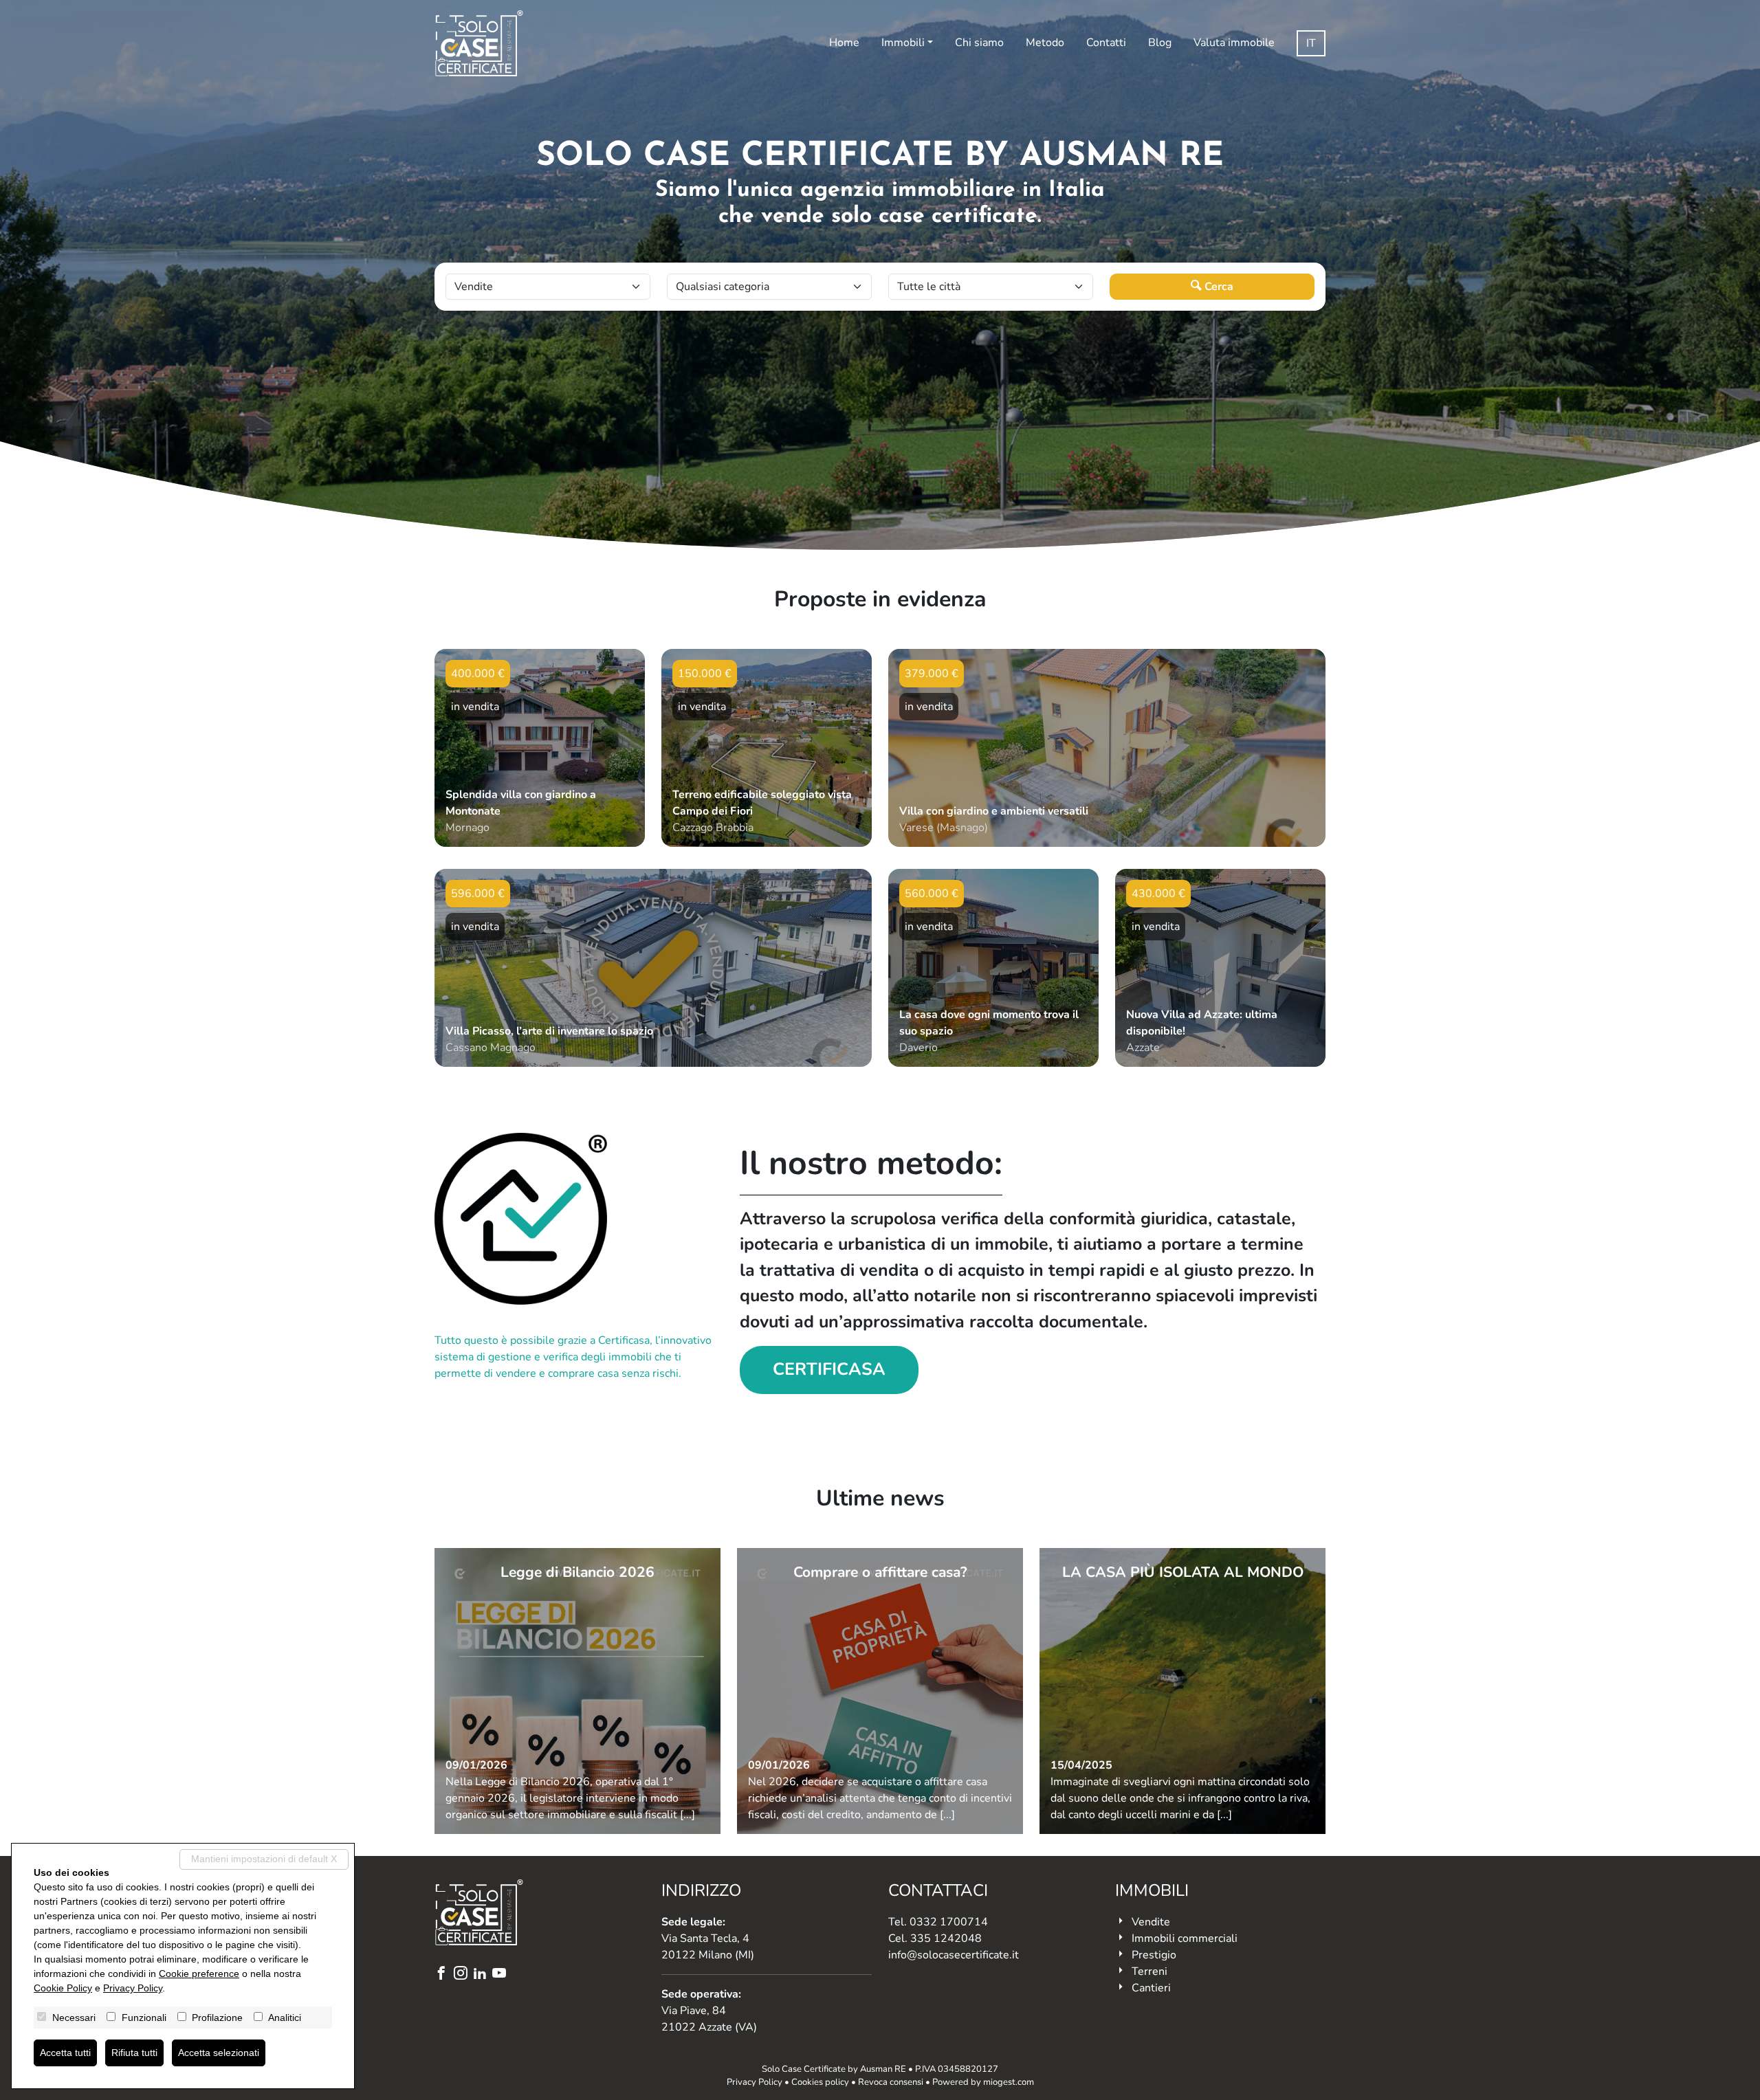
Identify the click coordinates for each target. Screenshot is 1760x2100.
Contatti (1106, 43)
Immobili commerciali (1185, 1938)
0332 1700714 (949, 1922)
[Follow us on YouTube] (502, 1975)
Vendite (1151, 1922)
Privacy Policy (755, 2082)
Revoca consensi (891, 2082)
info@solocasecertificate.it (954, 1955)
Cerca (1218, 287)
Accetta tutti (65, 2053)
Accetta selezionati (219, 2053)
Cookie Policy (63, 1988)
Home (844, 43)
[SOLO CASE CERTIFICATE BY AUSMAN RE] (479, 43)
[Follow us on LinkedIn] (483, 1975)
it (1311, 43)
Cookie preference (199, 1974)
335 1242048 (946, 1938)
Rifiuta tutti (134, 2053)
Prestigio (1154, 1955)
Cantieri (1151, 1988)
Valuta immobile (1234, 43)
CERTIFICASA (829, 1369)
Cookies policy (820, 2082)
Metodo (1045, 43)
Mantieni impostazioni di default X (264, 1859)
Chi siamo (979, 43)
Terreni (1149, 1971)
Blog (1160, 43)
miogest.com (1009, 2082)
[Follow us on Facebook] (444, 1975)
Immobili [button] (903, 43)
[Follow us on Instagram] (463, 1975)
